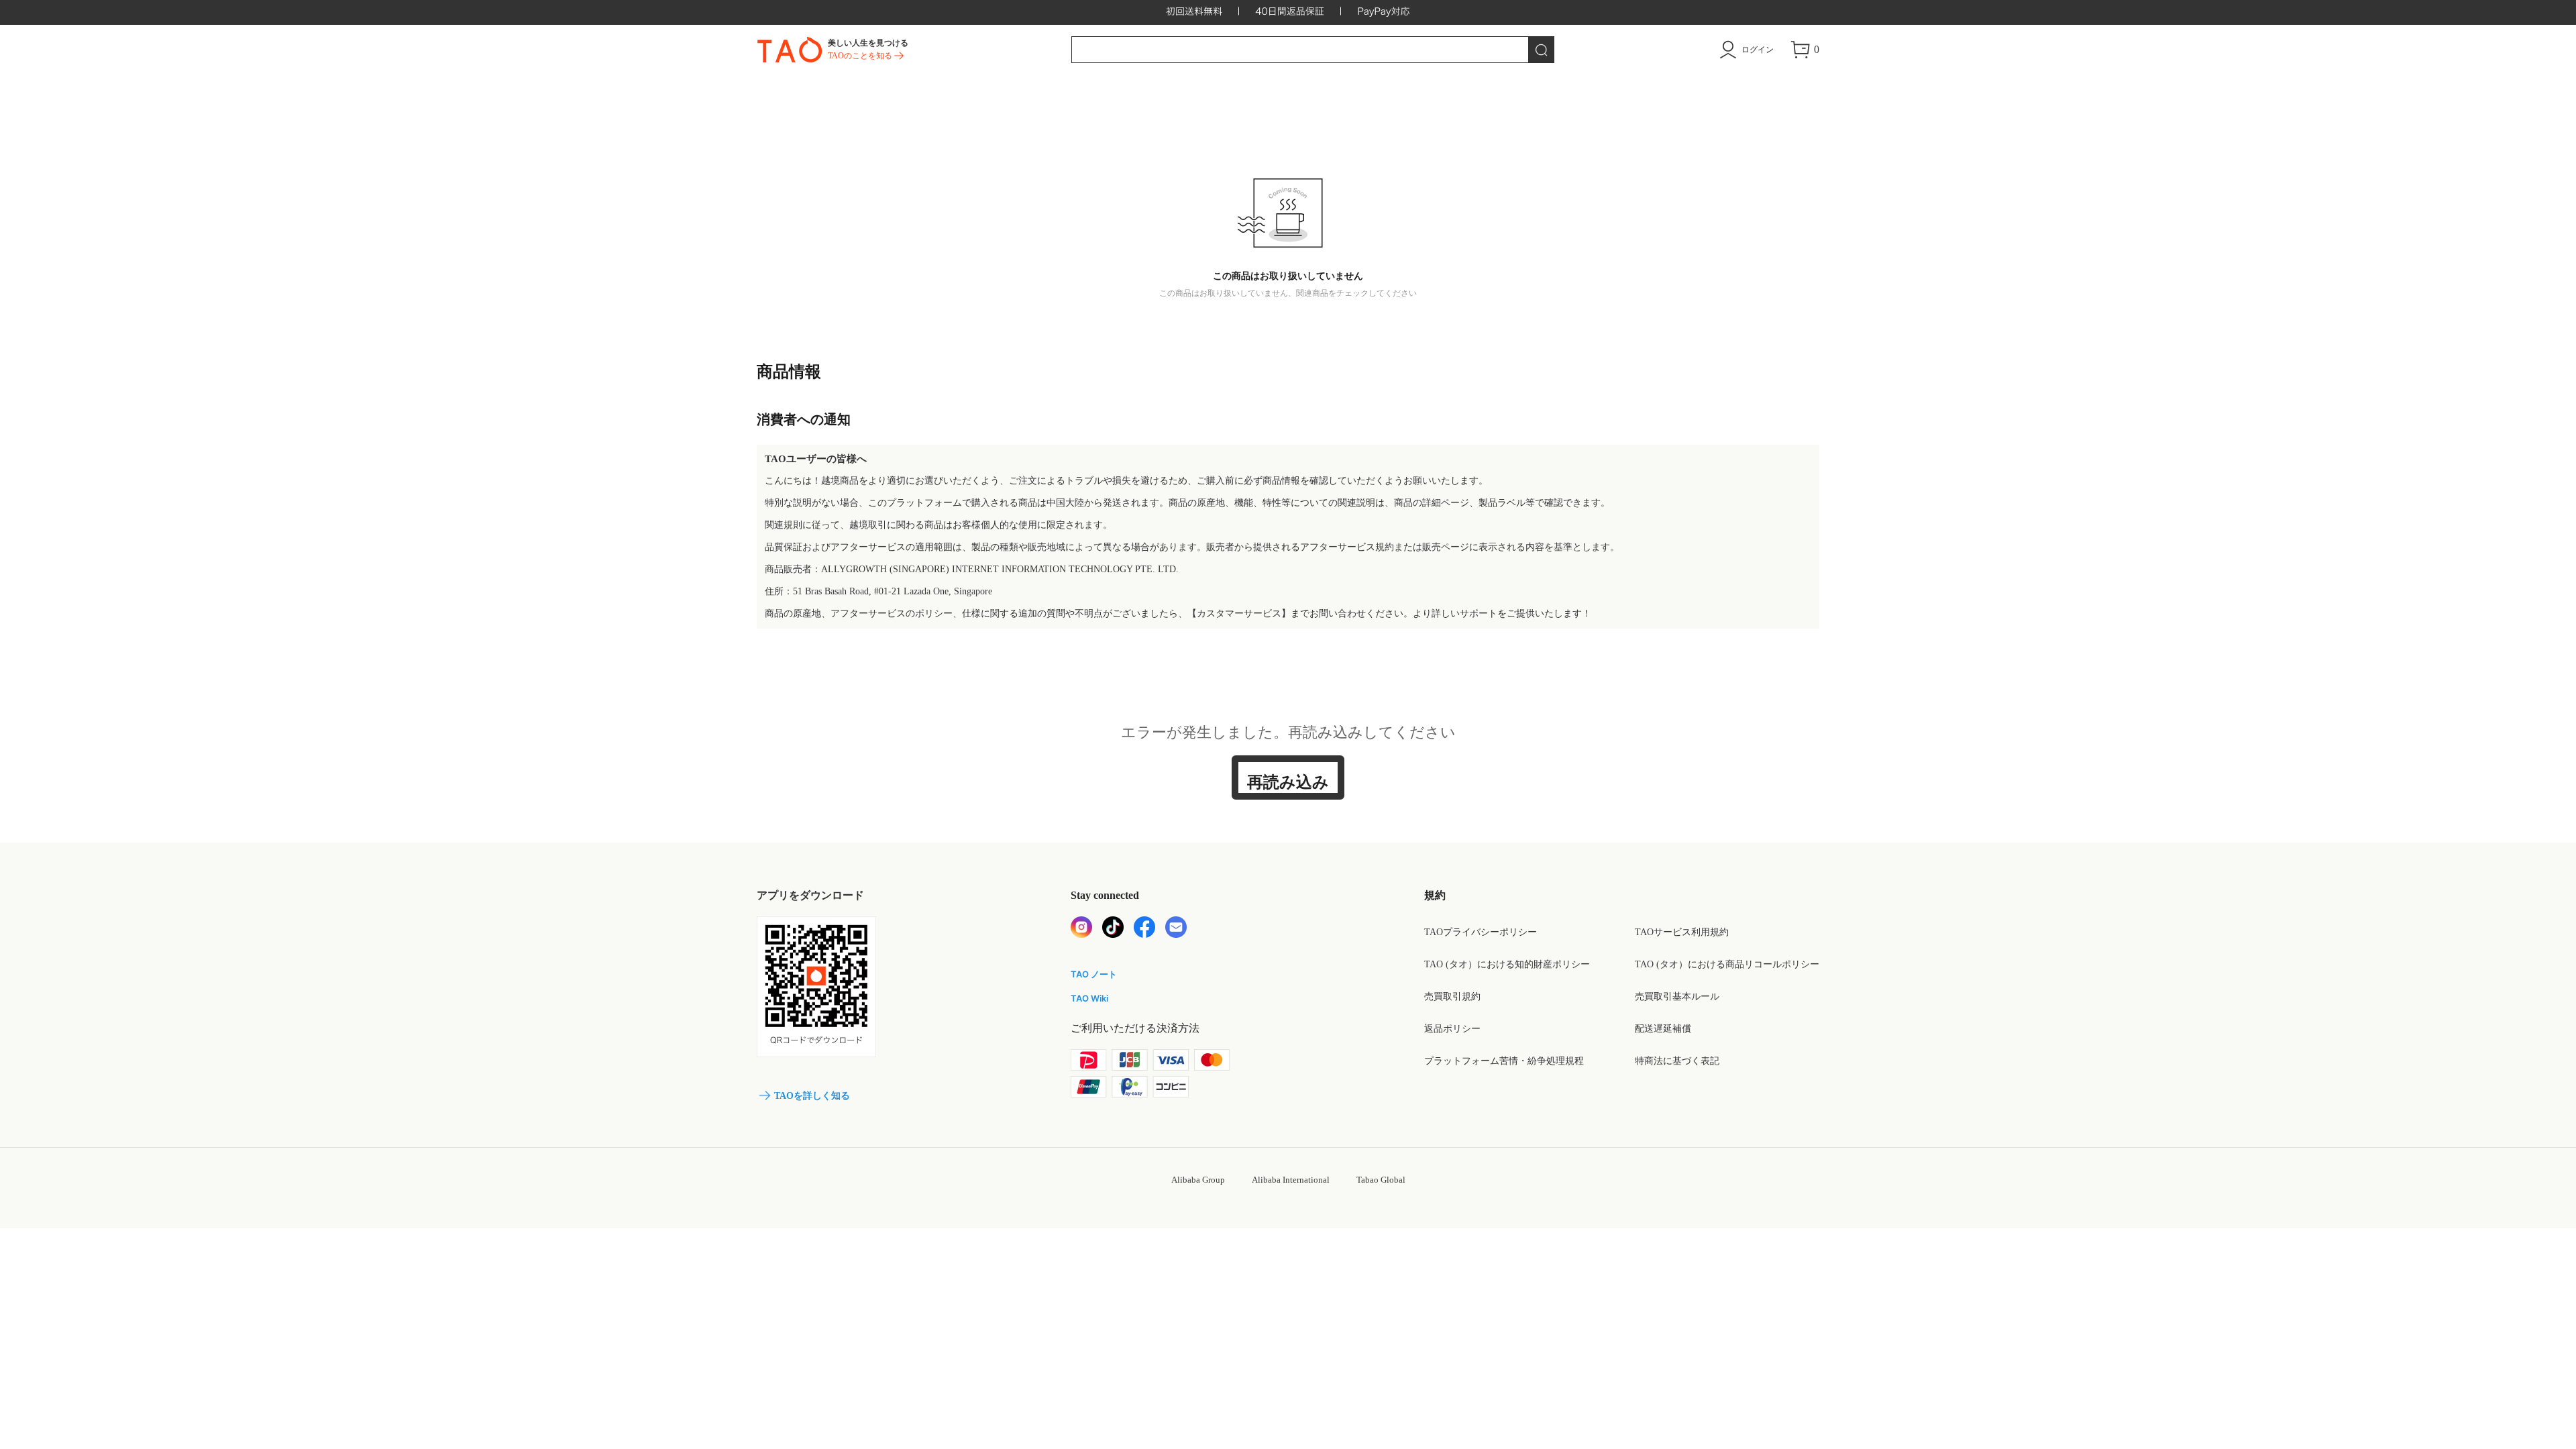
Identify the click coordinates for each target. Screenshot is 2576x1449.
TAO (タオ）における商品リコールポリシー (1727, 964)
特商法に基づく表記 (1677, 1061)
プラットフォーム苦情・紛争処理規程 (1504, 1061)
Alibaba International (1291, 1180)
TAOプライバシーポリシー (1481, 932)
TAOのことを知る (860, 56)
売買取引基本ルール (1677, 997)
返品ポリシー (1452, 1029)
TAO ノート (1094, 974)
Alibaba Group (1198, 1180)
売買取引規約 (1452, 997)
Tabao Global (1381, 1180)
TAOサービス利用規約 (1682, 932)
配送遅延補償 (1663, 1029)
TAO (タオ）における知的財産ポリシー (1507, 964)
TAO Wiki (1089, 998)
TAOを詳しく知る (812, 1096)
